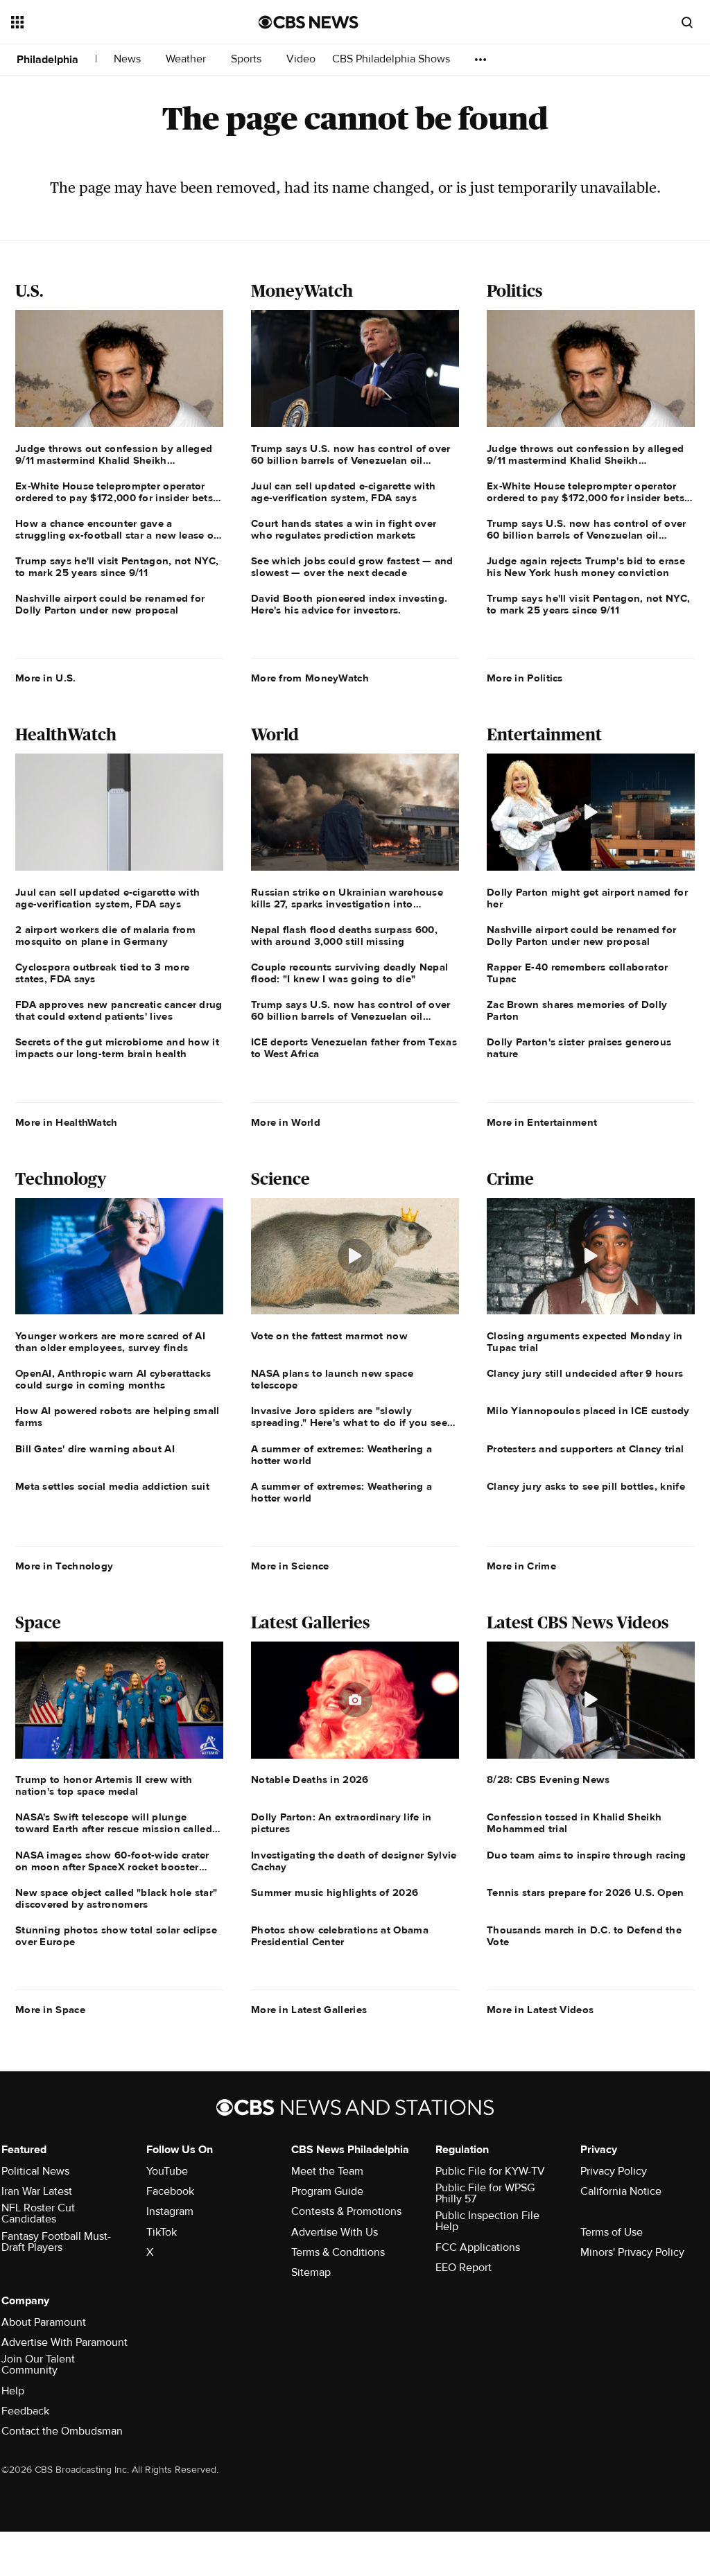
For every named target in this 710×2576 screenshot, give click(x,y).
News (129, 59)
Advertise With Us (335, 2232)
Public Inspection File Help (487, 2221)
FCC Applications (478, 2247)
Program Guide (327, 2191)
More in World (286, 1122)
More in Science (290, 1566)
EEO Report (464, 2268)
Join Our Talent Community (38, 2365)
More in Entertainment (542, 1122)
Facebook (170, 2191)
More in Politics (525, 678)
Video (301, 59)
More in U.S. (46, 678)
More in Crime (521, 1566)
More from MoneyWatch (310, 678)
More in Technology (64, 1566)
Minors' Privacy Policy (632, 2252)
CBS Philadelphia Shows (392, 59)
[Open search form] (687, 22)
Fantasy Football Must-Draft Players (56, 2242)
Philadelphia (47, 60)
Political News (35, 2171)
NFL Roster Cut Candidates (38, 2213)
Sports (248, 59)
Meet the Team (327, 2171)
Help (13, 2391)
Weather (187, 59)
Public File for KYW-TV (490, 2171)
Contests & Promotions (346, 2211)
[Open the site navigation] (110, 22)
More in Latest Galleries (309, 2010)
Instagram (170, 2211)
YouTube (167, 2171)
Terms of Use (612, 2232)
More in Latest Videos (540, 2010)
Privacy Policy (614, 2171)
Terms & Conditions (338, 2252)
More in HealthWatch (67, 1122)
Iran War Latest (37, 2191)
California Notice (621, 2191)
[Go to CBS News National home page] (309, 22)
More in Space (50, 2010)
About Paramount (44, 2322)
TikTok (162, 2232)
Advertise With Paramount (64, 2342)
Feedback (25, 2411)
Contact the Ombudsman (62, 2431)
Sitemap (311, 2272)
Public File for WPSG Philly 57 (485, 2193)
